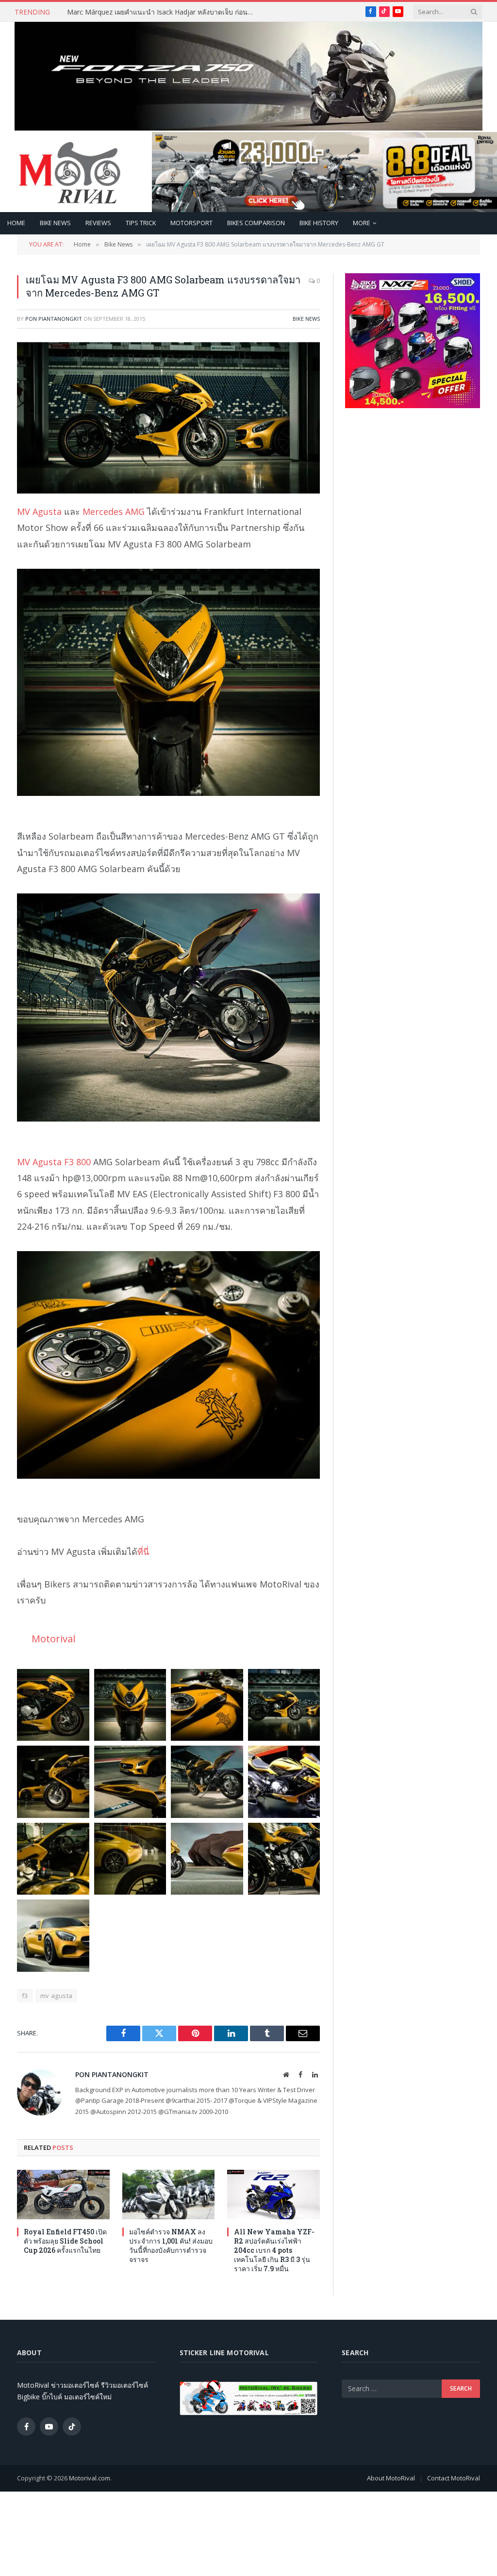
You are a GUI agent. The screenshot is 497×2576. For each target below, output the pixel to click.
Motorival (53, 1638)
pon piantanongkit (54, 319)
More (362, 223)
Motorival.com (90, 2478)
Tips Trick (141, 223)
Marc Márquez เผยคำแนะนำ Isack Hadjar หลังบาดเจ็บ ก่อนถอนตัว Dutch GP (164, 12)
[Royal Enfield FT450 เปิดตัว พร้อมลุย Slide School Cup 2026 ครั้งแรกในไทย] (63, 2194)
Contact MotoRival (454, 2478)
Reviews (98, 223)
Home (16, 223)
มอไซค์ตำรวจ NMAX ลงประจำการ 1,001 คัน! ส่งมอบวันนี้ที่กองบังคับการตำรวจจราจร (171, 2246)
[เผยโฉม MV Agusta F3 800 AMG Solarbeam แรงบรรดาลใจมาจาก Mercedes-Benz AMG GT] (168, 418)
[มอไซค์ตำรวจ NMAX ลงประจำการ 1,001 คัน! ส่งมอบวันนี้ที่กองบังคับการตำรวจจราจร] (169, 2194)
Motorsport (191, 223)
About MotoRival (391, 2478)
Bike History (319, 223)
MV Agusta (39, 512)
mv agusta (57, 1996)
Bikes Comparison (256, 223)
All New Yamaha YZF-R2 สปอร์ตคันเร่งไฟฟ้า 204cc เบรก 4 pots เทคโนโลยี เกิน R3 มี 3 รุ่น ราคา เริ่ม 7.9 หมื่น (274, 2250)
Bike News (55, 223)
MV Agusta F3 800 (54, 1162)
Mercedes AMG (114, 512)
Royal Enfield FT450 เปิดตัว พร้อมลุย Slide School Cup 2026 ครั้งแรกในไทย (65, 2241)
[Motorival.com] (70, 172)
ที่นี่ (143, 1552)
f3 (25, 1996)
